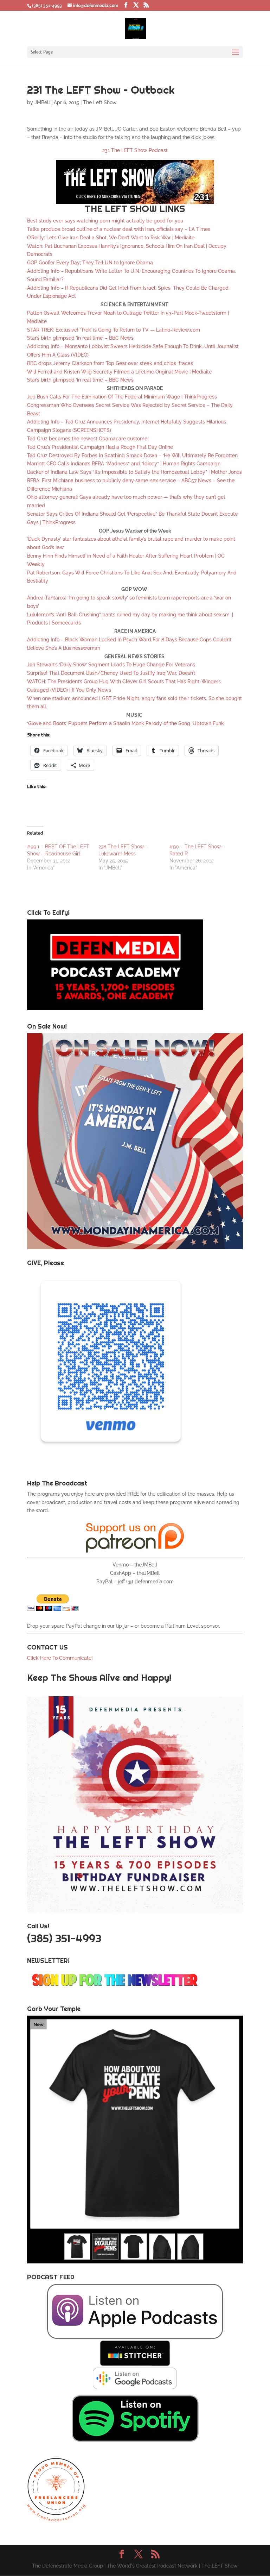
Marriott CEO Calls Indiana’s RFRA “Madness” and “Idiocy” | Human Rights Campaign (124, 464)
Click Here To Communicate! (61, 1658)
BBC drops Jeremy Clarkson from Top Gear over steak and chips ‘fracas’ (110, 363)
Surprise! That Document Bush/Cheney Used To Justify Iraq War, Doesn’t (111, 673)
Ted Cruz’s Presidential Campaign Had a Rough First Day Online (100, 447)
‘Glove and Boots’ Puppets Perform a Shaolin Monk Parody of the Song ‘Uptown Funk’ (126, 723)
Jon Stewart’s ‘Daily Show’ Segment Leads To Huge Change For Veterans (111, 665)
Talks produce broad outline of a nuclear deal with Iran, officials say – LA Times (119, 229)
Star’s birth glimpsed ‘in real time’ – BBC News (80, 338)
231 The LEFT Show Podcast (135, 150)
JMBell (42, 102)
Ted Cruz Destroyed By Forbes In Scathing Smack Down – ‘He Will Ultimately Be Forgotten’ (133, 455)
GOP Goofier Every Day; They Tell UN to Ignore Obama (90, 263)
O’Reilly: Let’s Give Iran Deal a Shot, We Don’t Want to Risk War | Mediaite (111, 238)
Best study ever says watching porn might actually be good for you (105, 221)
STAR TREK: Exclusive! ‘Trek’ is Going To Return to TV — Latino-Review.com (114, 330)
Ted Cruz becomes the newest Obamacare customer (88, 439)
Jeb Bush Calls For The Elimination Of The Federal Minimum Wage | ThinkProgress (122, 397)
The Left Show (100, 102)
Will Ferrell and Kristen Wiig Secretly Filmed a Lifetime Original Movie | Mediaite (119, 372)
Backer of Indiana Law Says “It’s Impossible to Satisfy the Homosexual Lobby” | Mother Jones (134, 472)
